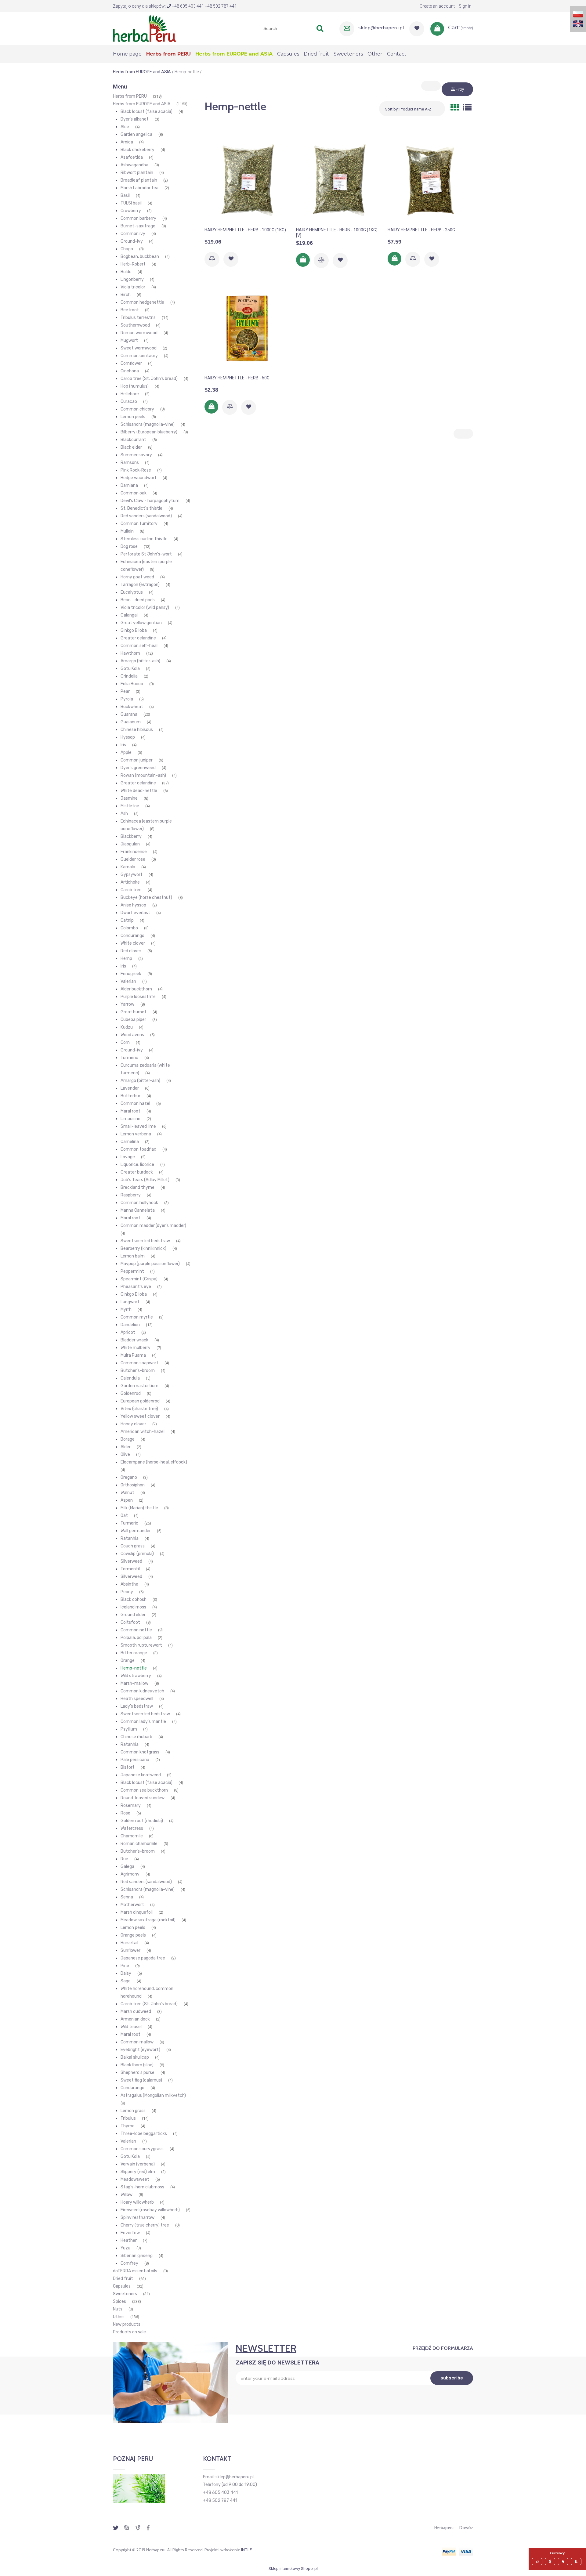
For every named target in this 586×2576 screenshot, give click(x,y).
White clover (133, 943)
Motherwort (132, 1905)
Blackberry (131, 836)
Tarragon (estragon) (140, 585)
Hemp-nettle (134, 1668)
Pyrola (127, 699)
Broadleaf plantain (139, 180)
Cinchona (130, 371)
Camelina (130, 1142)
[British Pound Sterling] (577, 2562)
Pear (125, 691)
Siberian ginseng (137, 2256)
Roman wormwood (139, 333)
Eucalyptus (132, 592)
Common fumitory (139, 524)
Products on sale (129, 2332)
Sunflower (130, 1950)
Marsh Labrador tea (139, 188)
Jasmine (129, 798)
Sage (126, 1981)
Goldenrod (131, 1393)
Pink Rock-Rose (136, 470)
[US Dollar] (551, 2562)
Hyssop (128, 737)
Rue (124, 1859)
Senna (127, 1897)
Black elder (131, 447)
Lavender (130, 1088)
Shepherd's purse (137, 2073)
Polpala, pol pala (136, 1638)
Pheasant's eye (136, 1287)
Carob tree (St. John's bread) (149, 379)
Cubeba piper (133, 1020)
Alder (126, 1447)
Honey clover (133, 1424)
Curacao (129, 402)
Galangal (129, 615)
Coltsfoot (130, 1622)
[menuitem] (130, 54)
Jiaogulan (130, 844)
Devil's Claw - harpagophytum (150, 501)
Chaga (127, 249)
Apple (126, 753)
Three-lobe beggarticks (144, 2134)
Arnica (127, 142)
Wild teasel (131, 2027)
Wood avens (132, 1035)
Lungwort (130, 1302)
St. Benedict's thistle (141, 508)
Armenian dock (135, 2019)
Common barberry (138, 218)
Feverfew (130, 2233)
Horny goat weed (137, 577)
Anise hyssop (133, 905)
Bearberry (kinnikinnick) (143, 1248)
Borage (128, 1439)
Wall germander (136, 1531)
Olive (125, 1454)
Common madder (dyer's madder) (153, 1226)
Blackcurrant (133, 440)
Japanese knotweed (141, 1775)
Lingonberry (132, 279)
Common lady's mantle (143, 1722)
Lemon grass (133, 2111)
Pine (125, 1966)
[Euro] (564, 2562)
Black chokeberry (137, 150)
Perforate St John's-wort (146, 554)
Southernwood (135, 325)
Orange (128, 1661)
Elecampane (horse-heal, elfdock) (154, 1462)
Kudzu (127, 1027)
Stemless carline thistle (144, 539)
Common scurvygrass (142, 2149)
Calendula (130, 1378)
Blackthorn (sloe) (137, 2065)
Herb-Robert (133, 264)
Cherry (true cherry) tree (145, 2225)
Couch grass (133, 1546)
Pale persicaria (135, 1760)
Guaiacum (131, 722)
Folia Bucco (132, 684)
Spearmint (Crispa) (139, 1279)
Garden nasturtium (139, 1386)
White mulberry (136, 1348)
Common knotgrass (140, 1752)
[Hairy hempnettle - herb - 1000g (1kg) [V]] (339, 180)
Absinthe (129, 1584)
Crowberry (131, 211)
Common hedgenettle (142, 302)
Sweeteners (125, 2294)
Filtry (459, 89)
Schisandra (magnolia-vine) (148, 424)
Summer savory (136, 455)
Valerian (128, 981)
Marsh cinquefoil (137, 1912)
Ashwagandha (134, 165)
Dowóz (466, 2527)
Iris (123, 745)
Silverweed (131, 1561)
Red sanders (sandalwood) (146, 516)
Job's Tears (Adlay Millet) (145, 1180)
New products (127, 2324)
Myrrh (126, 1310)
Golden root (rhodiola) (142, 1821)
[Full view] (467, 108)
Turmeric (129, 1058)
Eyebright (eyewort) (140, 2050)
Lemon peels (133, 417)
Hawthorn (130, 653)
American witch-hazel (143, 1432)
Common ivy (133, 234)
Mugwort (129, 340)
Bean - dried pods (138, 600)
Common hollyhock (139, 1203)
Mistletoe (130, 806)
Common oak (134, 493)
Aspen (127, 1500)
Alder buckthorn (136, 989)
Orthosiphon (133, 1485)
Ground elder (133, 1615)
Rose (125, 1813)
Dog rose (129, 546)
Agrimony (130, 1874)
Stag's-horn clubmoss (142, 2187)
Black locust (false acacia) (146, 112)
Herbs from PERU (130, 96)
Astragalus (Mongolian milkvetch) (153, 2095)
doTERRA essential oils (135, 2271)
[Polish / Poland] (578, 14)
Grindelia (129, 676)
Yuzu (125, 2248)
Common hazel (135, 1103)
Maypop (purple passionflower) (150, 1264)
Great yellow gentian (141, 623)
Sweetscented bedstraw (145, 1241)
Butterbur (130, 1096)
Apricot (128, 1332)
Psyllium (129, 1729)
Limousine (130, 1119)
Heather (129, 2240)
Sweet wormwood (139, 348)
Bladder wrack (134, 1340)
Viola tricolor (133, 287)
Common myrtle (137, 1317)
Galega (127, 1867)
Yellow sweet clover (140, 1416)
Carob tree (131, 890)
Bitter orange (134, 1653)
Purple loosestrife (138, 997)
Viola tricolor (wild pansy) (145, 608)
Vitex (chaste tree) (139, 1409)
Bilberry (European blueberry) (149, 432)
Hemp (126, 959)
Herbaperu (444, 2527)
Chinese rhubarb (136, 1737)
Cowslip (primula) (137, 1554)
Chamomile (132, 1836)
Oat (124, 1516)
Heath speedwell (137, 1699)
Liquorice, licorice (137, 1165)
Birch (126, 295)
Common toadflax (138, 1149)
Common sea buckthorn (144, 1790)
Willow (127, 2195)
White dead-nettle (139, 791)
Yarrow (127, 1004)
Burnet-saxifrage (138, 226)
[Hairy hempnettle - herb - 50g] (247, 328)
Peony (127, 1592)
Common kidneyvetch (142, 1691)
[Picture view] (455, 108)
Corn (125, 1042)
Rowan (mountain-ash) (143, 775)
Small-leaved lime (138, 1126)
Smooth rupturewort (141, 1645)
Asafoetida (132, 157)
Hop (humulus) (135, 386)
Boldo (126, 272)
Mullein (127, 531)
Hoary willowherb (137, 2202)
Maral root (130, 1111)
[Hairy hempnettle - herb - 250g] (430, 180)
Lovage (128, 1157)
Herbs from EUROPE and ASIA (142, 104)
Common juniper (137, 760)
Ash (124, 814)
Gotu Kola (130, 669)
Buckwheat (132, 707)
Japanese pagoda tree (143, 1958)
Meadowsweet (135, 2179)
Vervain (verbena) (138, 2164)
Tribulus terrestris (138, 318)
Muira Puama (133, 1355)
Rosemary (131, 1805)
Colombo (129, 928)
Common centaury (139, 356)
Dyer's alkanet (135, 119)
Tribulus (128, 2118)
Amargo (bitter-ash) (140, 661)
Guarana (129, 714)
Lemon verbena (136, 1134)
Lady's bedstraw (137, 1706)
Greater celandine (138, 638)
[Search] (320, 28)
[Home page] (144, 28)
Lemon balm (133, 1256)
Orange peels (133, 1935)
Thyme (128, 2126)
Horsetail (129, 1943)
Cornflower (131, 363)
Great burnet (134, 1012)
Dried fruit (123, 2279)
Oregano (129, 1477)
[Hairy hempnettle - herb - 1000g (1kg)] (247, 180)
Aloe (125, 127)
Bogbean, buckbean (140, 257)
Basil (125, 195)
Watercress (132, 1828)
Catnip (127, 920)
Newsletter (266, 2348)
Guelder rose (133, 859)
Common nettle (136, 1630)
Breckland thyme (137, 1187)
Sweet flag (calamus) (141, 2080)
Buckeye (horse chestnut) (146, 897)
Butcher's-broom (138, 1371)
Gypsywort (132, 875)
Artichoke (130, 882)
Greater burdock (137, 1172)
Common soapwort (139, 1363)
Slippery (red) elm (138, 2172)
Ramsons (130, 463)
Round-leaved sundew (143, 1798)
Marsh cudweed (136, 2012)
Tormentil (130, 1569)
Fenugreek (131, 974)
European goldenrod (140, 1401)
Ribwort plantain (137, 173)
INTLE (246, 2550)
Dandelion (130, 1325)
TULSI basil (131, 203)
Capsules (122, 2286)
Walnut (127, 1493)
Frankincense (134, 852)
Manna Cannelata (138, 1210)
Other (119, 2317)
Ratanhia (130, 1538)
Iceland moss (133, 1607)
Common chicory (137, 409)
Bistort (128, 1767)
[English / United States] (578, 23)
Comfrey (129, 2263)
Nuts (118, 2309)
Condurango (132, 936)
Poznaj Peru (133, 2459)
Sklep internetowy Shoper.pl (293, 2569)
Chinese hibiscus (137, 730)
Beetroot (130, 310)
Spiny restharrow (137, 2218)
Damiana (129, 485)
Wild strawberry (136, 1676)
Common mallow (137, 2042)
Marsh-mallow (134, 1683)
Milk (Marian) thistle (139, 1508)
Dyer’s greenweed (138, 768)
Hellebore (130, 394)
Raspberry (131, 1195)
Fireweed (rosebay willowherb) (150, 2210)
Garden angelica (136, 134)
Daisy (126, 1973)
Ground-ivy (132, 241)
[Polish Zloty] (538, 2562)
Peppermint (132, 1271)
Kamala (128, 867)
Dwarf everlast (135, 913)
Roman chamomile (139, 1844)
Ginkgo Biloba (134, 630)
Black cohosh (134, 1599)
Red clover (131, 951)
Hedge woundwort (139, 478)
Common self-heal (139, 646)
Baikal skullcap (135, 2057)
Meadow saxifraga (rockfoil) (148, 1920)
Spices (119, 2301)
